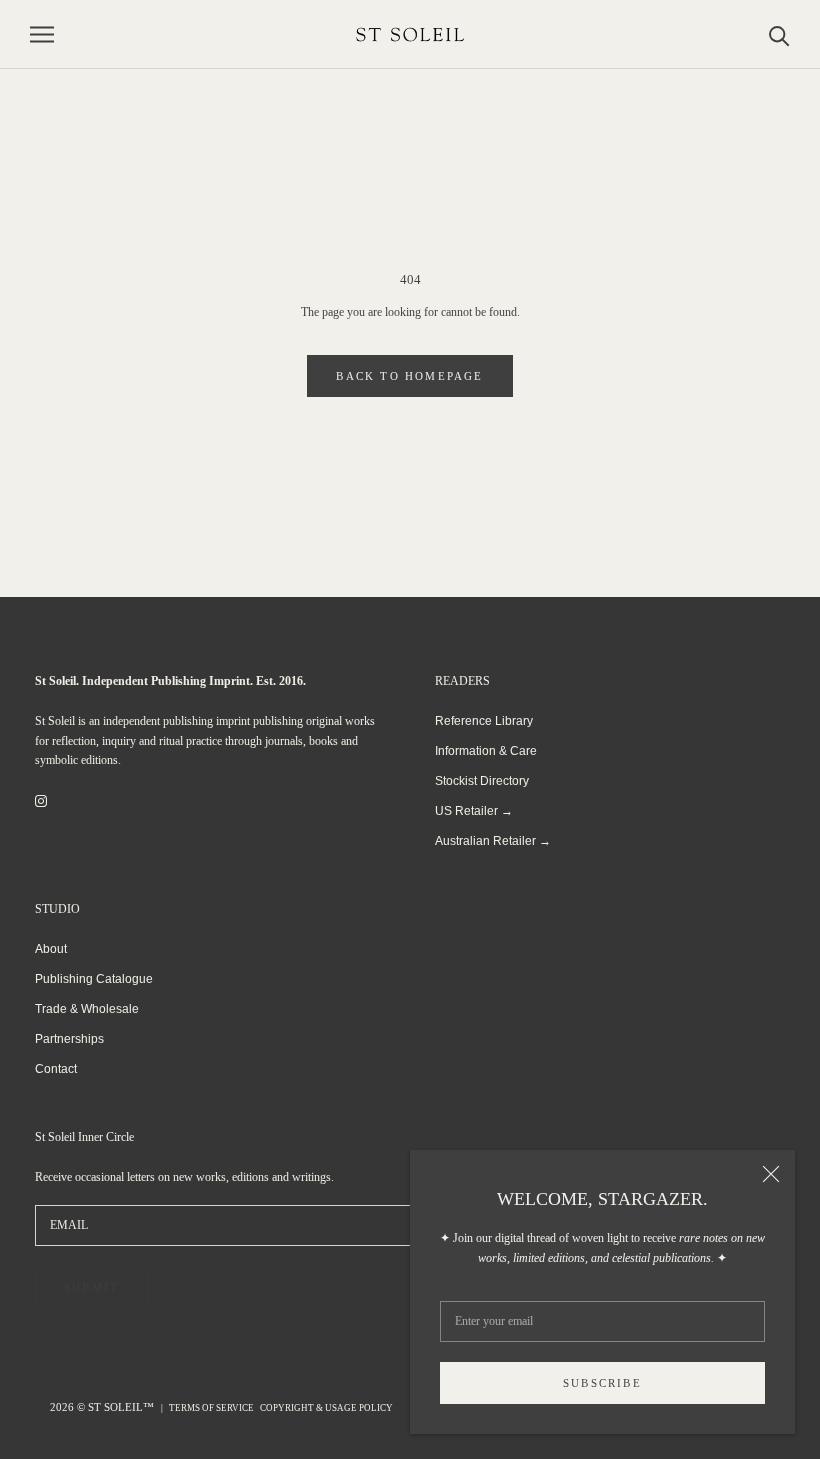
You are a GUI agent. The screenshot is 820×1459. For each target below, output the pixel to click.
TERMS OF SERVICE (211, 1408)
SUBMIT (91, 1287)
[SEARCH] (779, 34)
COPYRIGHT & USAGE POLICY (326, 1408)
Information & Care (486, 751)
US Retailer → (474, 811)
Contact (56, 1069)
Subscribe (602, 1383)
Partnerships (69, 1039)
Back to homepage (409, 376)
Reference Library (484, 721)
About (51, 949)
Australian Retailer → (493, 841)
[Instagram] (41, 801)
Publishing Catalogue (94, 979)
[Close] (771, 1174)
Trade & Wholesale (87, 1009)
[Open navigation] (42, 34)
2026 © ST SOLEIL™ (103, 1407)
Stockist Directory (482, 781)
